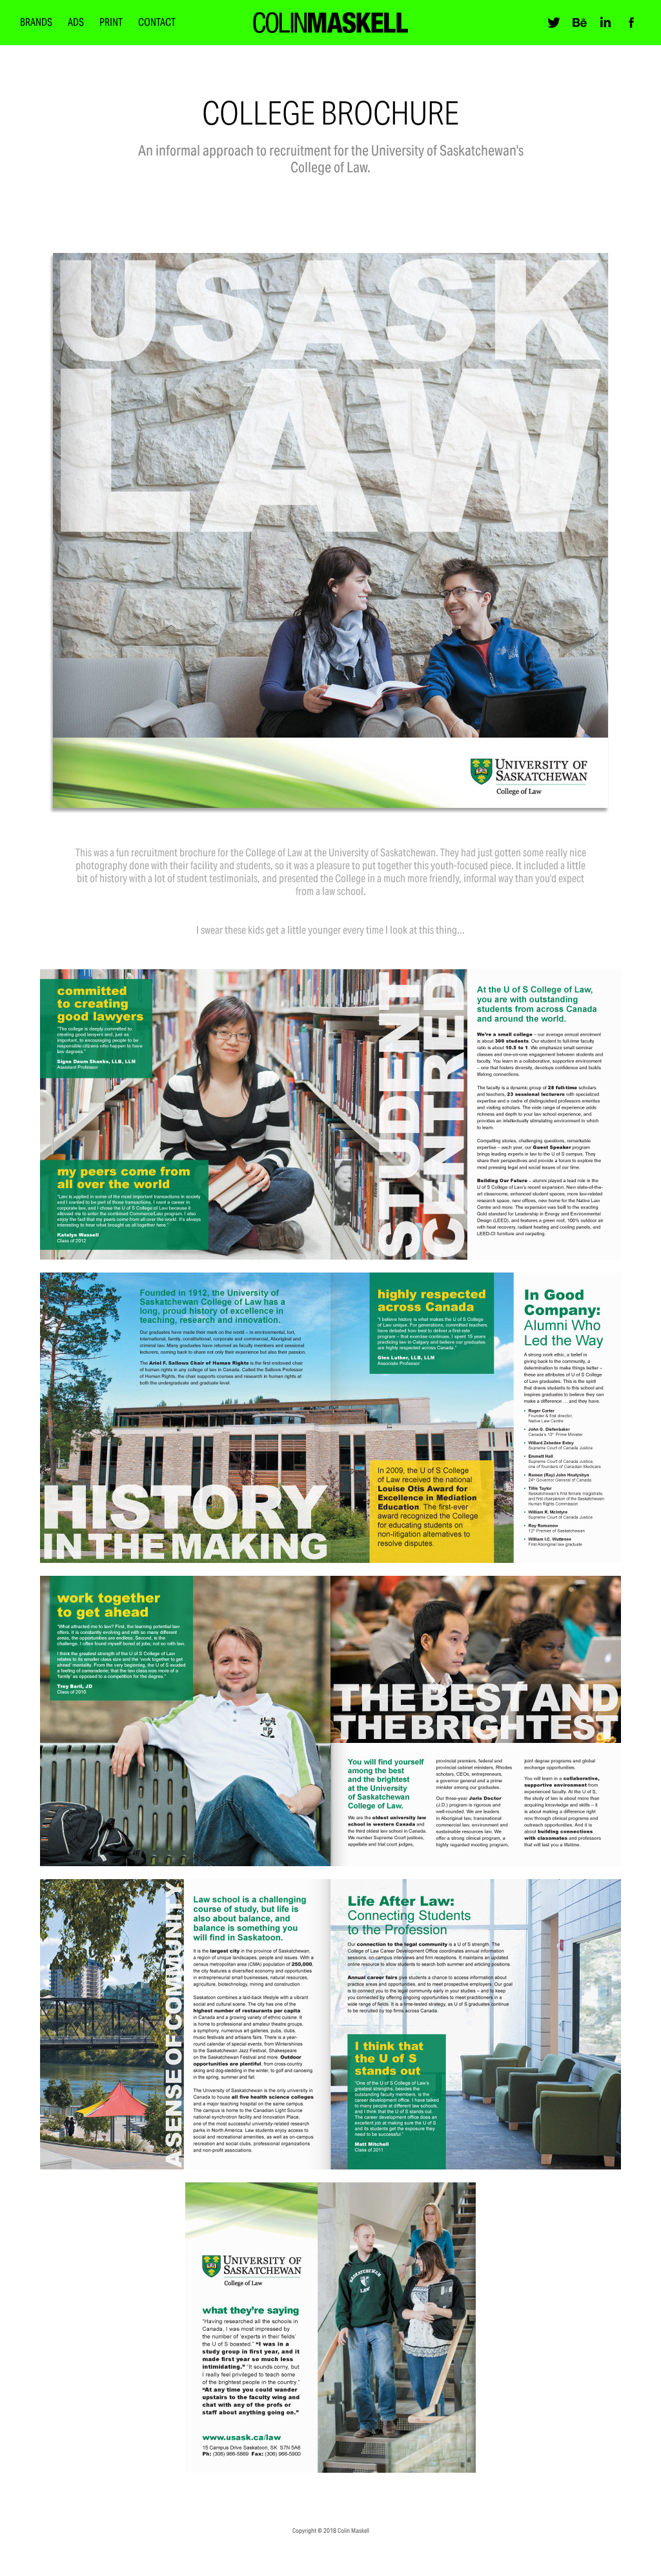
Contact (157, 22)
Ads (76, 22)
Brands (36, 22)
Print (111, 22)
